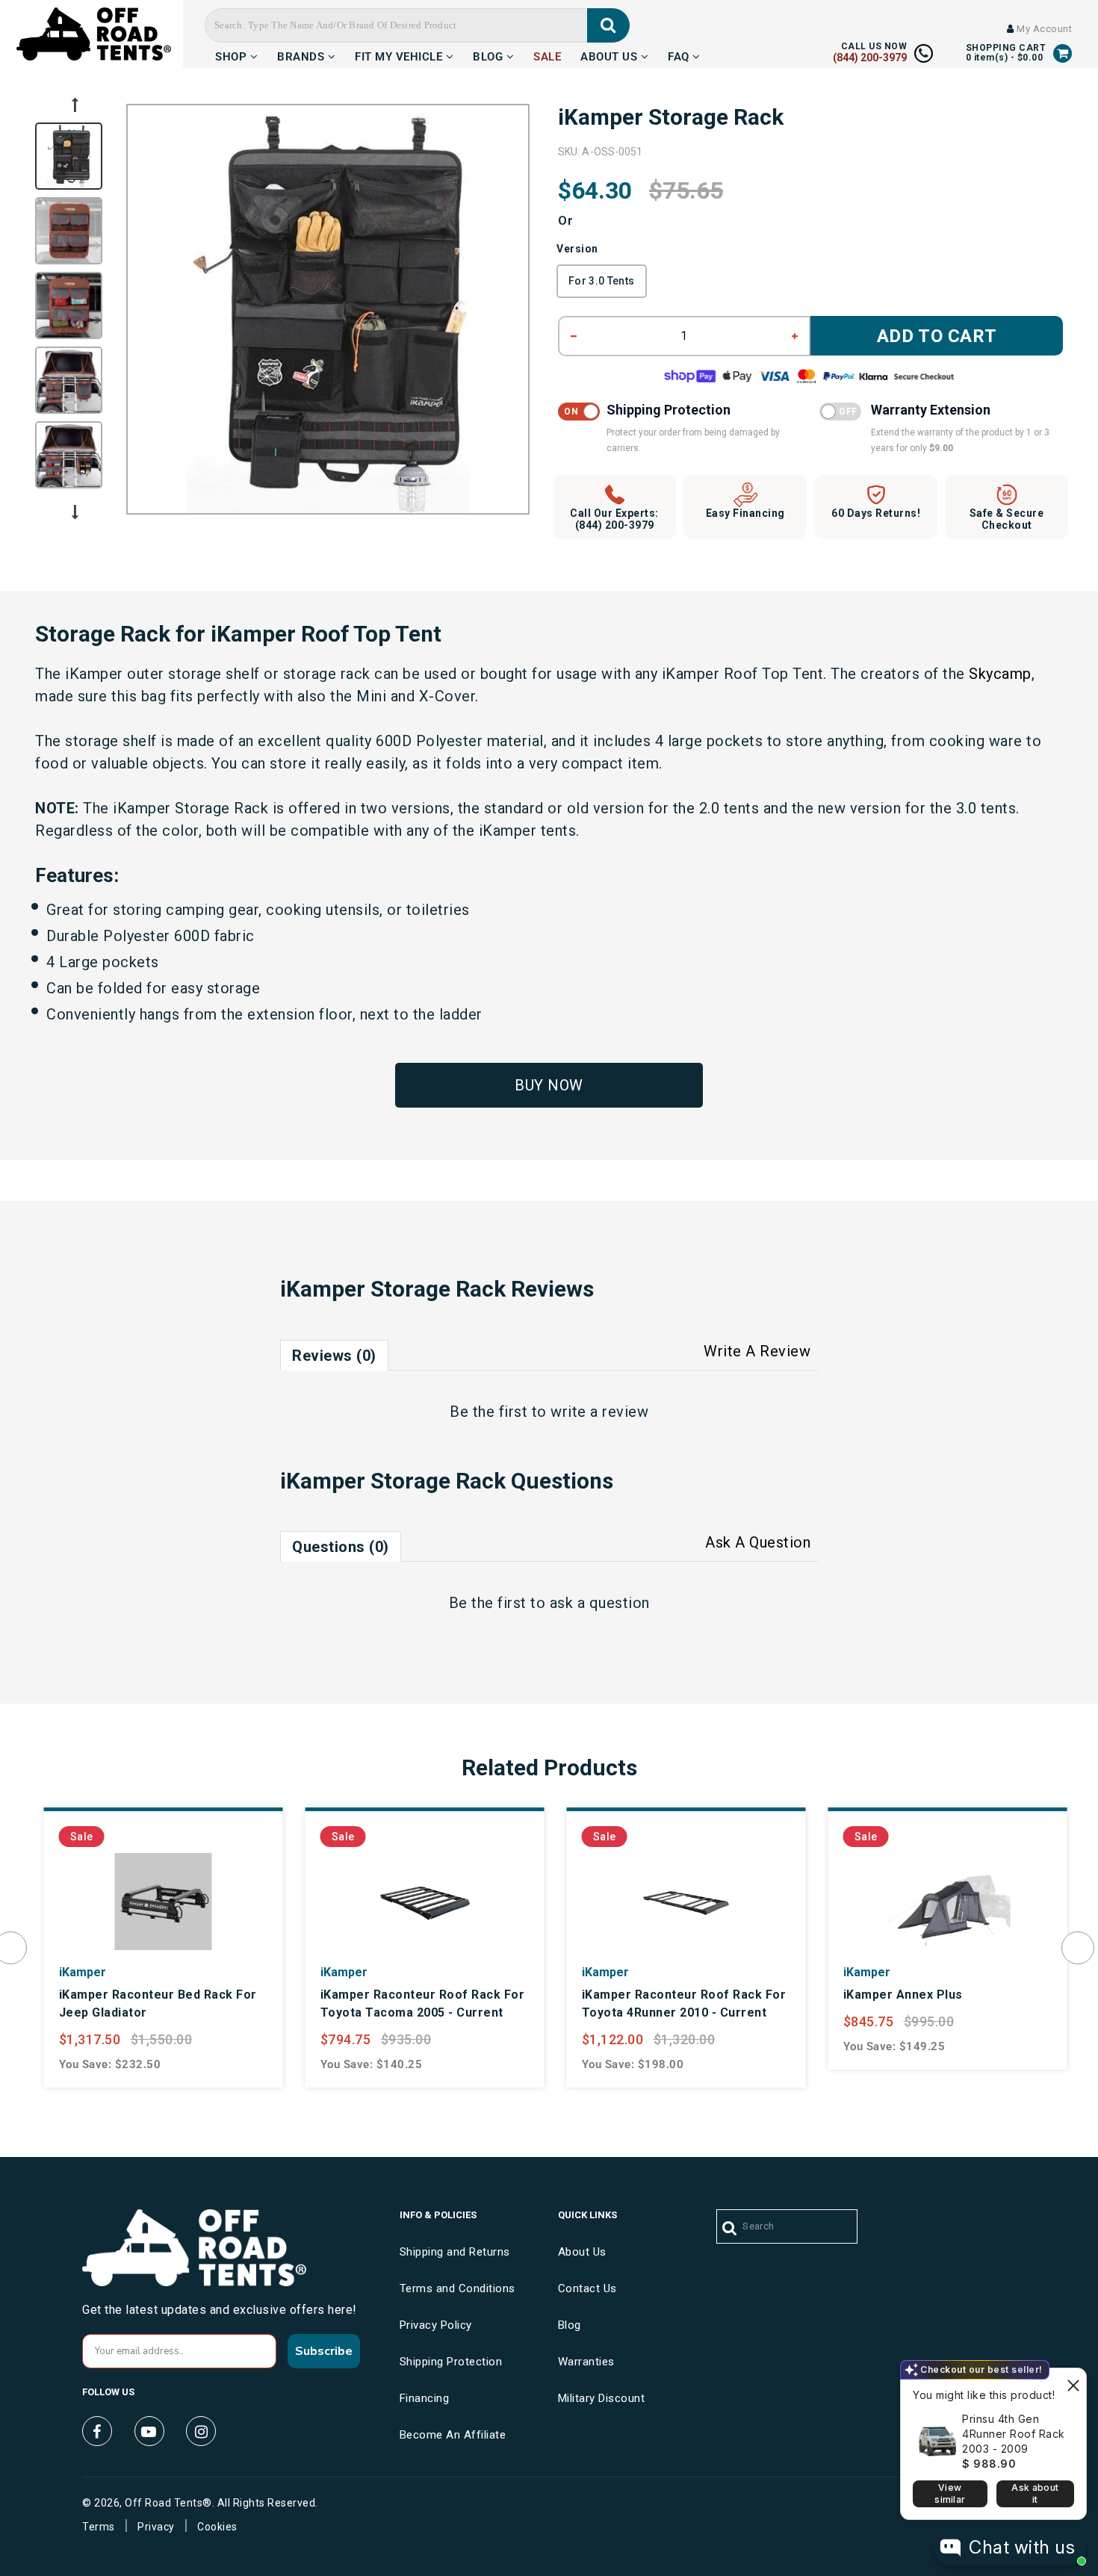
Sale (547, 55)
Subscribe (324, 2351)
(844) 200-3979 (870, 58)
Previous (75, 105)
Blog (490, 55)
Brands (303, 55)
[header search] (608, 25)
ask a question (600, 1603)
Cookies (217, 2527)
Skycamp (1000, 674)
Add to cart (937, 336)
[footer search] (730, 2229)
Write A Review (757, 1351)
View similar (950, 2493)
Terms (99, 2527)
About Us (611, 55)
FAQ (680, 55)
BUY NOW (549, 1085)
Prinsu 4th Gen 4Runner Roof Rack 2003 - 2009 (1014, 2434)
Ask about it (1035, 2493)
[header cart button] (1063, 53)
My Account (1043, 29)
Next (75, 512)
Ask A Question (758, 1542)
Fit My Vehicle (400, 55)
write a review (599, 1412)
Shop (233, 55)
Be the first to (549, 1412)
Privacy (156, 2527)
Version (577, 249)
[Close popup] (1073, 2381)
